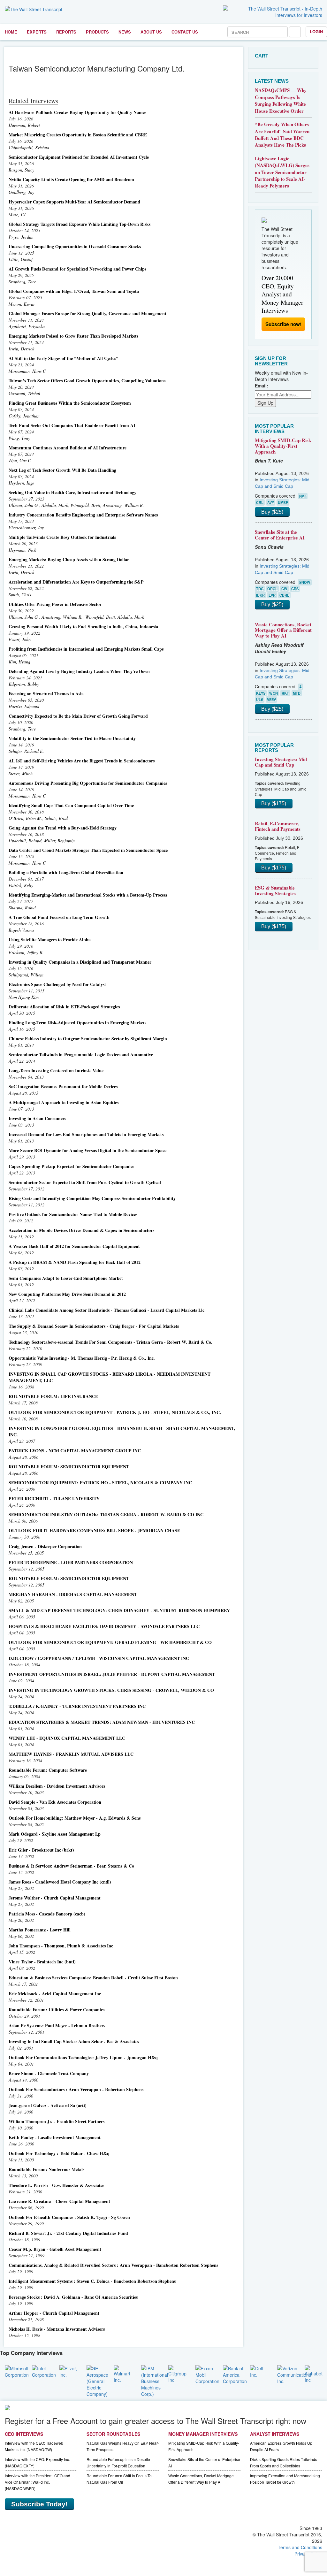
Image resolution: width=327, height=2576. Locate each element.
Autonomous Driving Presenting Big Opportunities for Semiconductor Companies (88, 783)
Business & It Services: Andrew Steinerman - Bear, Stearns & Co (71, 1866)
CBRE (284, 595)
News (125, 32)
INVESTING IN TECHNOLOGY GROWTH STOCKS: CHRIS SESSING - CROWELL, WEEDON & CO (111, 1690)
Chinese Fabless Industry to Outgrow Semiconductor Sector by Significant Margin (88, 1039)
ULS (260, 699)
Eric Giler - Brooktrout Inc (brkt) (41, 1850)
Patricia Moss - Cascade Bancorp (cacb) (47, 1914)
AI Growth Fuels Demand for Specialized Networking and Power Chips (77, 269)
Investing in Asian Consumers (37, 1118)
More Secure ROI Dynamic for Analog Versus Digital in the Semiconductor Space (87, 1150)
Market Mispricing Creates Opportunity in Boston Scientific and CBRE (78, 135)
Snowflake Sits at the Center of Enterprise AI (280, 535)
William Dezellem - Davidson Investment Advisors (57, 1786)
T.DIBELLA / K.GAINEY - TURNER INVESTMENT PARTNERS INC (77, 1706)
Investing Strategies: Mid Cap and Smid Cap (281, 762)
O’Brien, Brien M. (25, 818)
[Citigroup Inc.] (177, 2373)
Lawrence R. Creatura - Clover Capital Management (59, 2201)
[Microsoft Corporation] (17, 2371)
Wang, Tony (19, 438)
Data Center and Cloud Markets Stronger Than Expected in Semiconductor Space (88, 850)
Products (97, 32)
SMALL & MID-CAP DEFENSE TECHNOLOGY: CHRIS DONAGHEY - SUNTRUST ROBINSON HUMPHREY (119, 1610)
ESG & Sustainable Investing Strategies (275, 891)
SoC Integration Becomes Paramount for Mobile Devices (63, 1086)
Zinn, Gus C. (20, 460)
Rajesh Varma (21, 930)
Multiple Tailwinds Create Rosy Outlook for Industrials (62, 537)
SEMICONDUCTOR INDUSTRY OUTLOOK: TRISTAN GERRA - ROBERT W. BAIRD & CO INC (106, 1514)
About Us (151, 32)
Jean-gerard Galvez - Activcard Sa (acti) (48, 2105)
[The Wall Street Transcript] (34, 9)
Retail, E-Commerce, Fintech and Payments (278, 826)
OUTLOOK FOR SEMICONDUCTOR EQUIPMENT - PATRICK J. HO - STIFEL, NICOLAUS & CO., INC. (115, 1412)
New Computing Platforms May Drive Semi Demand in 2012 (67, 1294)
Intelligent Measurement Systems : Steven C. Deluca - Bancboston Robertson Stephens (92, 2281)
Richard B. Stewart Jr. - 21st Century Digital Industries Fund (68, 2233)
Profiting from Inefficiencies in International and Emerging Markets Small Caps (86, 649)
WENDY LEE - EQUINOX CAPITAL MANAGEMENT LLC (67, 1738)
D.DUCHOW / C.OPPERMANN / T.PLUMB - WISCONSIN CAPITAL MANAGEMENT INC (99, 1658)
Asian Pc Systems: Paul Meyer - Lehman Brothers (57, 2026)
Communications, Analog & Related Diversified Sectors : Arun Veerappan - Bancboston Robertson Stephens (113, 2265)
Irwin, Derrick (21, 349)
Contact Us (185, 32)
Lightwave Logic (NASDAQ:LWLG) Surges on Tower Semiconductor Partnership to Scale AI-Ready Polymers (282, 172)
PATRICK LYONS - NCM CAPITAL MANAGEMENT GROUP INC (75, 1451)
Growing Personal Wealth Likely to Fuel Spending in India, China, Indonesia (83, 627)
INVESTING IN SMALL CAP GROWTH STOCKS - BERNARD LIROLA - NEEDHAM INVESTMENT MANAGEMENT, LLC (110, 1377)
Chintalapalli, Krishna (29, 147)
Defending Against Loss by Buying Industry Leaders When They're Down (79, 671)
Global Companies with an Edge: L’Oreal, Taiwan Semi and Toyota (74, 291)
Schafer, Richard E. (26, 751)
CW (284, 589)
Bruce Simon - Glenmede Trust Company (49, 2073)
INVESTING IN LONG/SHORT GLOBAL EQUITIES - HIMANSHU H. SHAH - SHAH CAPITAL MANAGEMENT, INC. (122, 1431)
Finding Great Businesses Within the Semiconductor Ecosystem (70, 403)
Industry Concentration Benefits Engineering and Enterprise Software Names (83, 515)
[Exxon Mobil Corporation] (207, 2374)
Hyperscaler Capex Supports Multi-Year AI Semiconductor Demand (74, 202)
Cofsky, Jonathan (24, 416)
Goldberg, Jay (21, 192)
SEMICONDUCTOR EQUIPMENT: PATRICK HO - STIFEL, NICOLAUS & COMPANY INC (100, 1483)
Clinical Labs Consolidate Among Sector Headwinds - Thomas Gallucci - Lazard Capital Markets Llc (106, 1310)
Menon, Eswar (22, 304)
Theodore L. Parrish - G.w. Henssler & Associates (56, 2185)
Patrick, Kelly (21, 885)
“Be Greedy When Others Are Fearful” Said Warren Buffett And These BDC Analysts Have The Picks (282, 134)
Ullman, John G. (24, 505)
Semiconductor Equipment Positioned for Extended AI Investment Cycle (79, 157)
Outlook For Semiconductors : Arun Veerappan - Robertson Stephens (76, 2089)
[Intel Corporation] (44, 2371)
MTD (297, 693)
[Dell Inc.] (259, 2371)
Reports (66, 32)
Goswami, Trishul (24, 393)
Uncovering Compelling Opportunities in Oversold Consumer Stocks (75, 246)
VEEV (271, 699)
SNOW (305, 582)
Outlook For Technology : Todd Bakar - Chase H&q (59, 2153)
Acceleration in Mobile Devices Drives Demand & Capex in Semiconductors (81, 1230)
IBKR (260, 595)
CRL (260, 502)
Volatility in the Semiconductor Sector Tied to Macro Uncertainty (72, 738)
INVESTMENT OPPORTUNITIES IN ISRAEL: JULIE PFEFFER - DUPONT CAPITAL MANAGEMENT (112, 1674)
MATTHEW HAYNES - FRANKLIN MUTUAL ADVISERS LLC (71, 1754)
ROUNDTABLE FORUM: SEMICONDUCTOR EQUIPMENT (69, 1467)
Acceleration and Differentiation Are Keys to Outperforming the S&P (76, 582)
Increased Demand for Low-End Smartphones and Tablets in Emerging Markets (86, 1134)
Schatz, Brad (56, 818)
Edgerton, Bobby (24, 684)
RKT (285, 693)
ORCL (272, 589)
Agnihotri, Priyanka (27, 326)
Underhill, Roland (25, 841)
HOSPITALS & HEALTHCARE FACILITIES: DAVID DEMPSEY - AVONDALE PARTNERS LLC (104, 1626)
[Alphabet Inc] (314, 2373)
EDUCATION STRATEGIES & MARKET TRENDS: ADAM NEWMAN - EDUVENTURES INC (102, 1722)
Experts (37, 32)
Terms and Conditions (300, 2547)
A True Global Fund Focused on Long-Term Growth (59, 917)
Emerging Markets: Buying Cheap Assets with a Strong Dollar (69, 559)
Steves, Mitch (21, 773)
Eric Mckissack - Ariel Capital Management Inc (55, 1994)
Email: (262, 386)
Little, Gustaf (21, 259)
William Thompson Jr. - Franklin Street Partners (57, 2121)
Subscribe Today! (39, 2504)
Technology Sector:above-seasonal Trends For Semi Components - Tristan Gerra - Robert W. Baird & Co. (110, 1342)
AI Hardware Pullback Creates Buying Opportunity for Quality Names (77, 112)
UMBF (283, 502)
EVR (272, 595)
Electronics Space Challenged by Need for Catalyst (57, 984)
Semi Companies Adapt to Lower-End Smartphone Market (66, 1278)
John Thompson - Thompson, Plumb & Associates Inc (61, 1946)
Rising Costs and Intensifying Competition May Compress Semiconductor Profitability (92, 1198)
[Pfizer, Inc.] (68, 2371)
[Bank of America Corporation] (235, 2374)
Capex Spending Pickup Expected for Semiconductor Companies (71, 1166)
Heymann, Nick (22, 550)
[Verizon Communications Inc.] (294, 2374)
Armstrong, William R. (123, 505)
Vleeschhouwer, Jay (26, 527)
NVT (303, 496)
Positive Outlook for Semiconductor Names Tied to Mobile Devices (73, 1214)
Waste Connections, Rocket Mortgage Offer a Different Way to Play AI (283, 630)
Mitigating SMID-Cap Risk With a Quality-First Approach (283, 446)
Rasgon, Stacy (21, 170)
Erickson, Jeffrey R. (26, 952)
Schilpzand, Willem (26, 975)
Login (316, 31)
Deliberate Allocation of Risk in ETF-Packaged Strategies (64, 1007)
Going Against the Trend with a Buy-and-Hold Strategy (63, 828)
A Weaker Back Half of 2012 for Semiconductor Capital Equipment (74, 1246)
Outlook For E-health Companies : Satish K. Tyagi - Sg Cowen (69, 2217)
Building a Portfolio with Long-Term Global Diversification (66, 872)
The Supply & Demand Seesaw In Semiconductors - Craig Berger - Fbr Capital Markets (94, 1326)
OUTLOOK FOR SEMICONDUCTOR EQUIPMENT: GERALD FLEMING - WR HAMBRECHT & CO (110, 1642)
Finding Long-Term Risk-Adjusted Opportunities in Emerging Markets (77, 1023)
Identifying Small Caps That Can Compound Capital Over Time (71, 805)
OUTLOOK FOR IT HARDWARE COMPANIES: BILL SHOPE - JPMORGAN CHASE (94, 1530)
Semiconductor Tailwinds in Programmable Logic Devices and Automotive (81, 1055)
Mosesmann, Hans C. (28, 371)
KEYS (261, 693)
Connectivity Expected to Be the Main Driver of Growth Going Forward (78, 716)
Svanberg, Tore (22, 282)
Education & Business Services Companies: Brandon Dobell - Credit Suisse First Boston (93, 1978)
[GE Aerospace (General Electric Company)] (97, 2381)
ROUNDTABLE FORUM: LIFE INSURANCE (53, 1396)
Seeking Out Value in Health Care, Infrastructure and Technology (72, 492)
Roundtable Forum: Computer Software (48, 1770)
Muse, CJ (17, 214)
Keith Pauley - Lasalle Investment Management (55, 2137)
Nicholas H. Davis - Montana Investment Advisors (57, 2329)
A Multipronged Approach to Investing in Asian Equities (64, 1102)
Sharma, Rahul (22, 908)
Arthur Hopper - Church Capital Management (54, 2313)
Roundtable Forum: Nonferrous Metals (46, 2169)
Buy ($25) (272, 512)
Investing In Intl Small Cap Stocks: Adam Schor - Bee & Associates (74, 2041)
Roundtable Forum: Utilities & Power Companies (57, 2010)
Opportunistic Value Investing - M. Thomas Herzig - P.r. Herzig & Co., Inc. (82, 1358)
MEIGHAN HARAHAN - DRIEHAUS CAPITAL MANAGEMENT (73, 1594)
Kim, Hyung (19, 662)
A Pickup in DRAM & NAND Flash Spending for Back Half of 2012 (75, 1262)
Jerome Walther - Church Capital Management (55, 1898)
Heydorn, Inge (21, 483)
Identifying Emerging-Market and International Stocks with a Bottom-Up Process (88, 895)
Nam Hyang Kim (24, 997)
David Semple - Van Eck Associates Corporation (55, 1802)
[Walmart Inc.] (122, 2373)
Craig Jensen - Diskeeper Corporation (45, 1546)
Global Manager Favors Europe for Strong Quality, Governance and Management (87, 313)
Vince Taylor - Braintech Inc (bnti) (42, 1962)
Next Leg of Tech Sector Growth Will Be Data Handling (62, 470)
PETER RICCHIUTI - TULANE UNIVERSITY (54, 1498)
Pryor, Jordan (21, 237)
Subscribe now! (283, 324)
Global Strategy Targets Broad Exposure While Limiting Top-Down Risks (80, 224)
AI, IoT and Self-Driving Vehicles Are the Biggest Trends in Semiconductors (82, 761)
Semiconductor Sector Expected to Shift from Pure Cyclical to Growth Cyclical (85, 1182)
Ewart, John (20, 639)
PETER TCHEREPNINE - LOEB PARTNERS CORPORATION (71, 1562)
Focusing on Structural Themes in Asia (46, 694)
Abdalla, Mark (55, 505)
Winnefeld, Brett (85, 505)
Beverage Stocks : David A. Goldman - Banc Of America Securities (73, 2297)
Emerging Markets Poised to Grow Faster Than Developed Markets (73, 336)
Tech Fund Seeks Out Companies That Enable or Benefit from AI (72, 425)
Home (11, 32)
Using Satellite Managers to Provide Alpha (50, 940)
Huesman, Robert (24, 125)
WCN (274, 693)
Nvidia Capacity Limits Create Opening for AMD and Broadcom (71, 179)
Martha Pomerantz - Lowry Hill (40, 1930)
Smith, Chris (20, 595)
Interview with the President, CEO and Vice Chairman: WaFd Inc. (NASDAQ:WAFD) (38, 2482)
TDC (260, 589)
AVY (271, 502)
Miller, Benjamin (59, 841)
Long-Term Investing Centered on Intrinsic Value (56, 1070)
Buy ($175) (274, 803)
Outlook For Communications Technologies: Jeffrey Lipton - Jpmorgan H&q (83, 2057)
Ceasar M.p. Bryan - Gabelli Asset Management (55, 2249)
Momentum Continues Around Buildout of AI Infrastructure (68, 448)
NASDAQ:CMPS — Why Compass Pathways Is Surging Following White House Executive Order (281, 100)
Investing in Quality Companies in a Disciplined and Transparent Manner (80, 962)
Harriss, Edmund (24, 706)
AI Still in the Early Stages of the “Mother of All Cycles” (63, 358)
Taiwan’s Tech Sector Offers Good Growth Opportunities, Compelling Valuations (87, 381)
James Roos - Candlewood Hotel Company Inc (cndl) (60, 1882)
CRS (295, 589)
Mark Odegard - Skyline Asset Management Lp (55, 1834)
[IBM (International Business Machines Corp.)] (155, 2381)
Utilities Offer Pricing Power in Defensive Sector (55, 604)
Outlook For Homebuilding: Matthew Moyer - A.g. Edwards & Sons (75, 1818)
